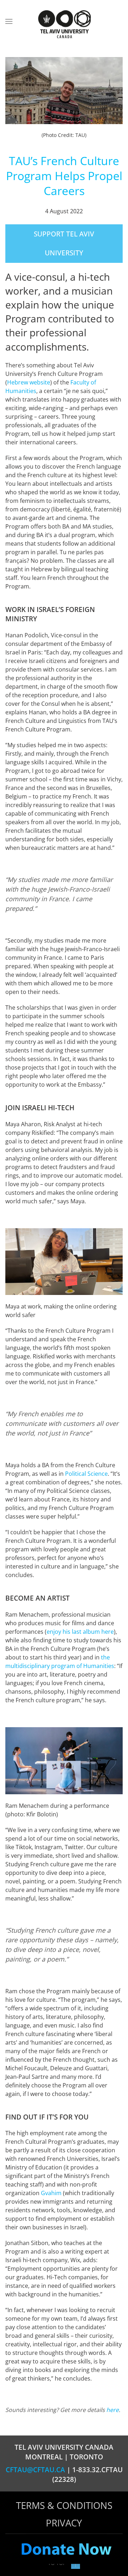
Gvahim (51, 2193)
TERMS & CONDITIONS (64, 2505)
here (113, 2410)
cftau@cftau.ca (35, 2470)
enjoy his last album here (80, 1632)
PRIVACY (64, 2523)
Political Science (86, 1474)
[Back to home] (64, 25)
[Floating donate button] (66, 2550)
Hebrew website (29, 382)
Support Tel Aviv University (64, 243)
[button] (9, 21)
